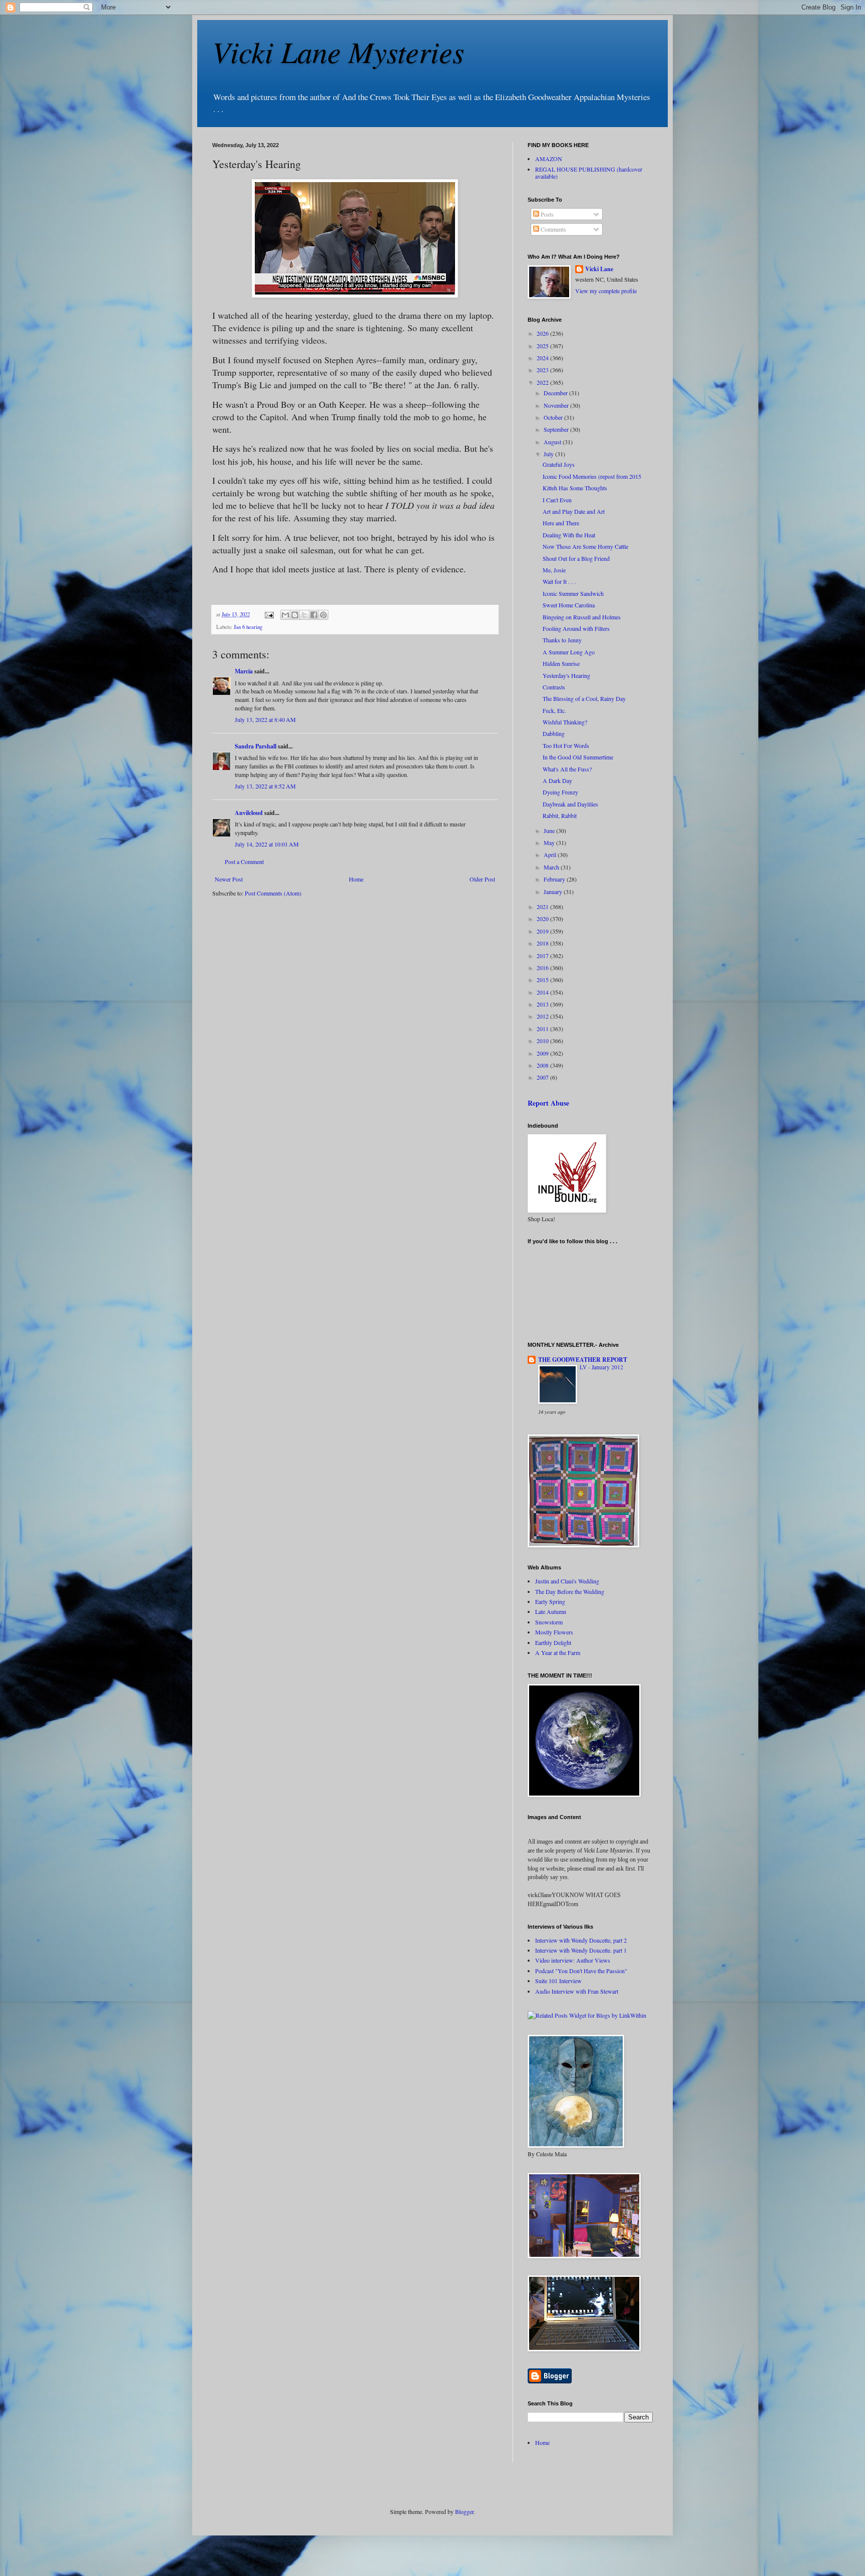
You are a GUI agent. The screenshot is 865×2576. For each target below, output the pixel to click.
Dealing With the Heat (569, 535)
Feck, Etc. (554, 710)
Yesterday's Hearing (566, 675)
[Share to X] (304, 615)
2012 (543, 1016)
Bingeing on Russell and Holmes (582, 617)
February (555, 879)
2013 (543, 1004)
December (556, 393)
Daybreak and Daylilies (570, 804)
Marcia (244, 671)
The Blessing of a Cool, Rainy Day (584, 698)
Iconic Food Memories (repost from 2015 (592, 476)
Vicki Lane (599, 269)
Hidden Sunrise (561, 663)
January (554, 892)
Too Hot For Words (566, 745)
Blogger (464, 2511)
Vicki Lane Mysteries (338, 51)
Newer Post (229, 879)
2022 (543, 382)
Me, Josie (554, 570)
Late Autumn (551, 1611)
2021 (543, 907)
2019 (543, 931)
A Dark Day (557, 780)
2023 (543, 370)
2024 (543, 358)
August (553, 442)
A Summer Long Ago (569, 652)
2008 (543, 1065)
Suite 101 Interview (558, 1981)
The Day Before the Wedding (570, 1591)
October (554, 417)
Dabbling (554, 733)
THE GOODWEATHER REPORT (583, 1360)
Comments (553, 229)
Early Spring (550, 1601)
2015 (543, 980)
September (557, 429)
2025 (543, 346)
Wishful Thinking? (565, 722)
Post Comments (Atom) (273, 893)
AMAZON (549, 159)
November (557, 405)
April (551, 854)
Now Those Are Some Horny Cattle (585, 546)
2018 (543, 943)
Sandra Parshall (256, 746)
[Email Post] (269, 614)
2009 (543, 1053)
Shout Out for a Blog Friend (576, 558)
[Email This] (285, 615)
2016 (543, 968)
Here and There (561, 523)
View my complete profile (606, 291)
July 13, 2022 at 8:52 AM (265, 786)
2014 (543, 992)
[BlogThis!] (295, 615)
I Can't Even (557, 500)
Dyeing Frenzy (560, 792)
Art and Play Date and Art (574, 511)
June (550, 830)
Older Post (482, 879)
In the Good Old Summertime (578, 757)
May (550, 842)
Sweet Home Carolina (569, 605)
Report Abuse (548, 1103)
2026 (543, 333)
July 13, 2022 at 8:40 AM (265, 719)
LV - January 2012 (601, 1367)
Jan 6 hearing (248, 627)
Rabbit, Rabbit (560, 815)
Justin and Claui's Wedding (567, 1581)
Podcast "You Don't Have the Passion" (581, 1971)
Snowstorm (549, 1622)
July (549, 454)
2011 (543, 1029)
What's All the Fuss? (567, 769)
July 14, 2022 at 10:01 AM (267, 844)
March (552, 867)
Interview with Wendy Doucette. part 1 (581, 1950)
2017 (543, 956)
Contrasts (554, 687)
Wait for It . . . (559, 581)
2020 (543, 919)
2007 (543, 1077)
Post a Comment (244, 862)
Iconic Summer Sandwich (573, 593)
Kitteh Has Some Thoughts (575, 488)
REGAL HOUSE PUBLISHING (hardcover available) (589, 173)
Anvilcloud (249, 813)
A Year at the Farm (558, 1652)
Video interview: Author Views (573, 1960)
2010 (543, 1041)
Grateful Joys (559, 464)
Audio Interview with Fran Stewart (577, 1991)
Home (356, 879)
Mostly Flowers (554, 1632)
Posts (546, 214)
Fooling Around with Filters (576, 628)
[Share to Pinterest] (323, 615)
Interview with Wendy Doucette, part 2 (581, 1940)
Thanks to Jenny (562, 640)
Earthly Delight (553, 1642)
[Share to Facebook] (314, 615)
